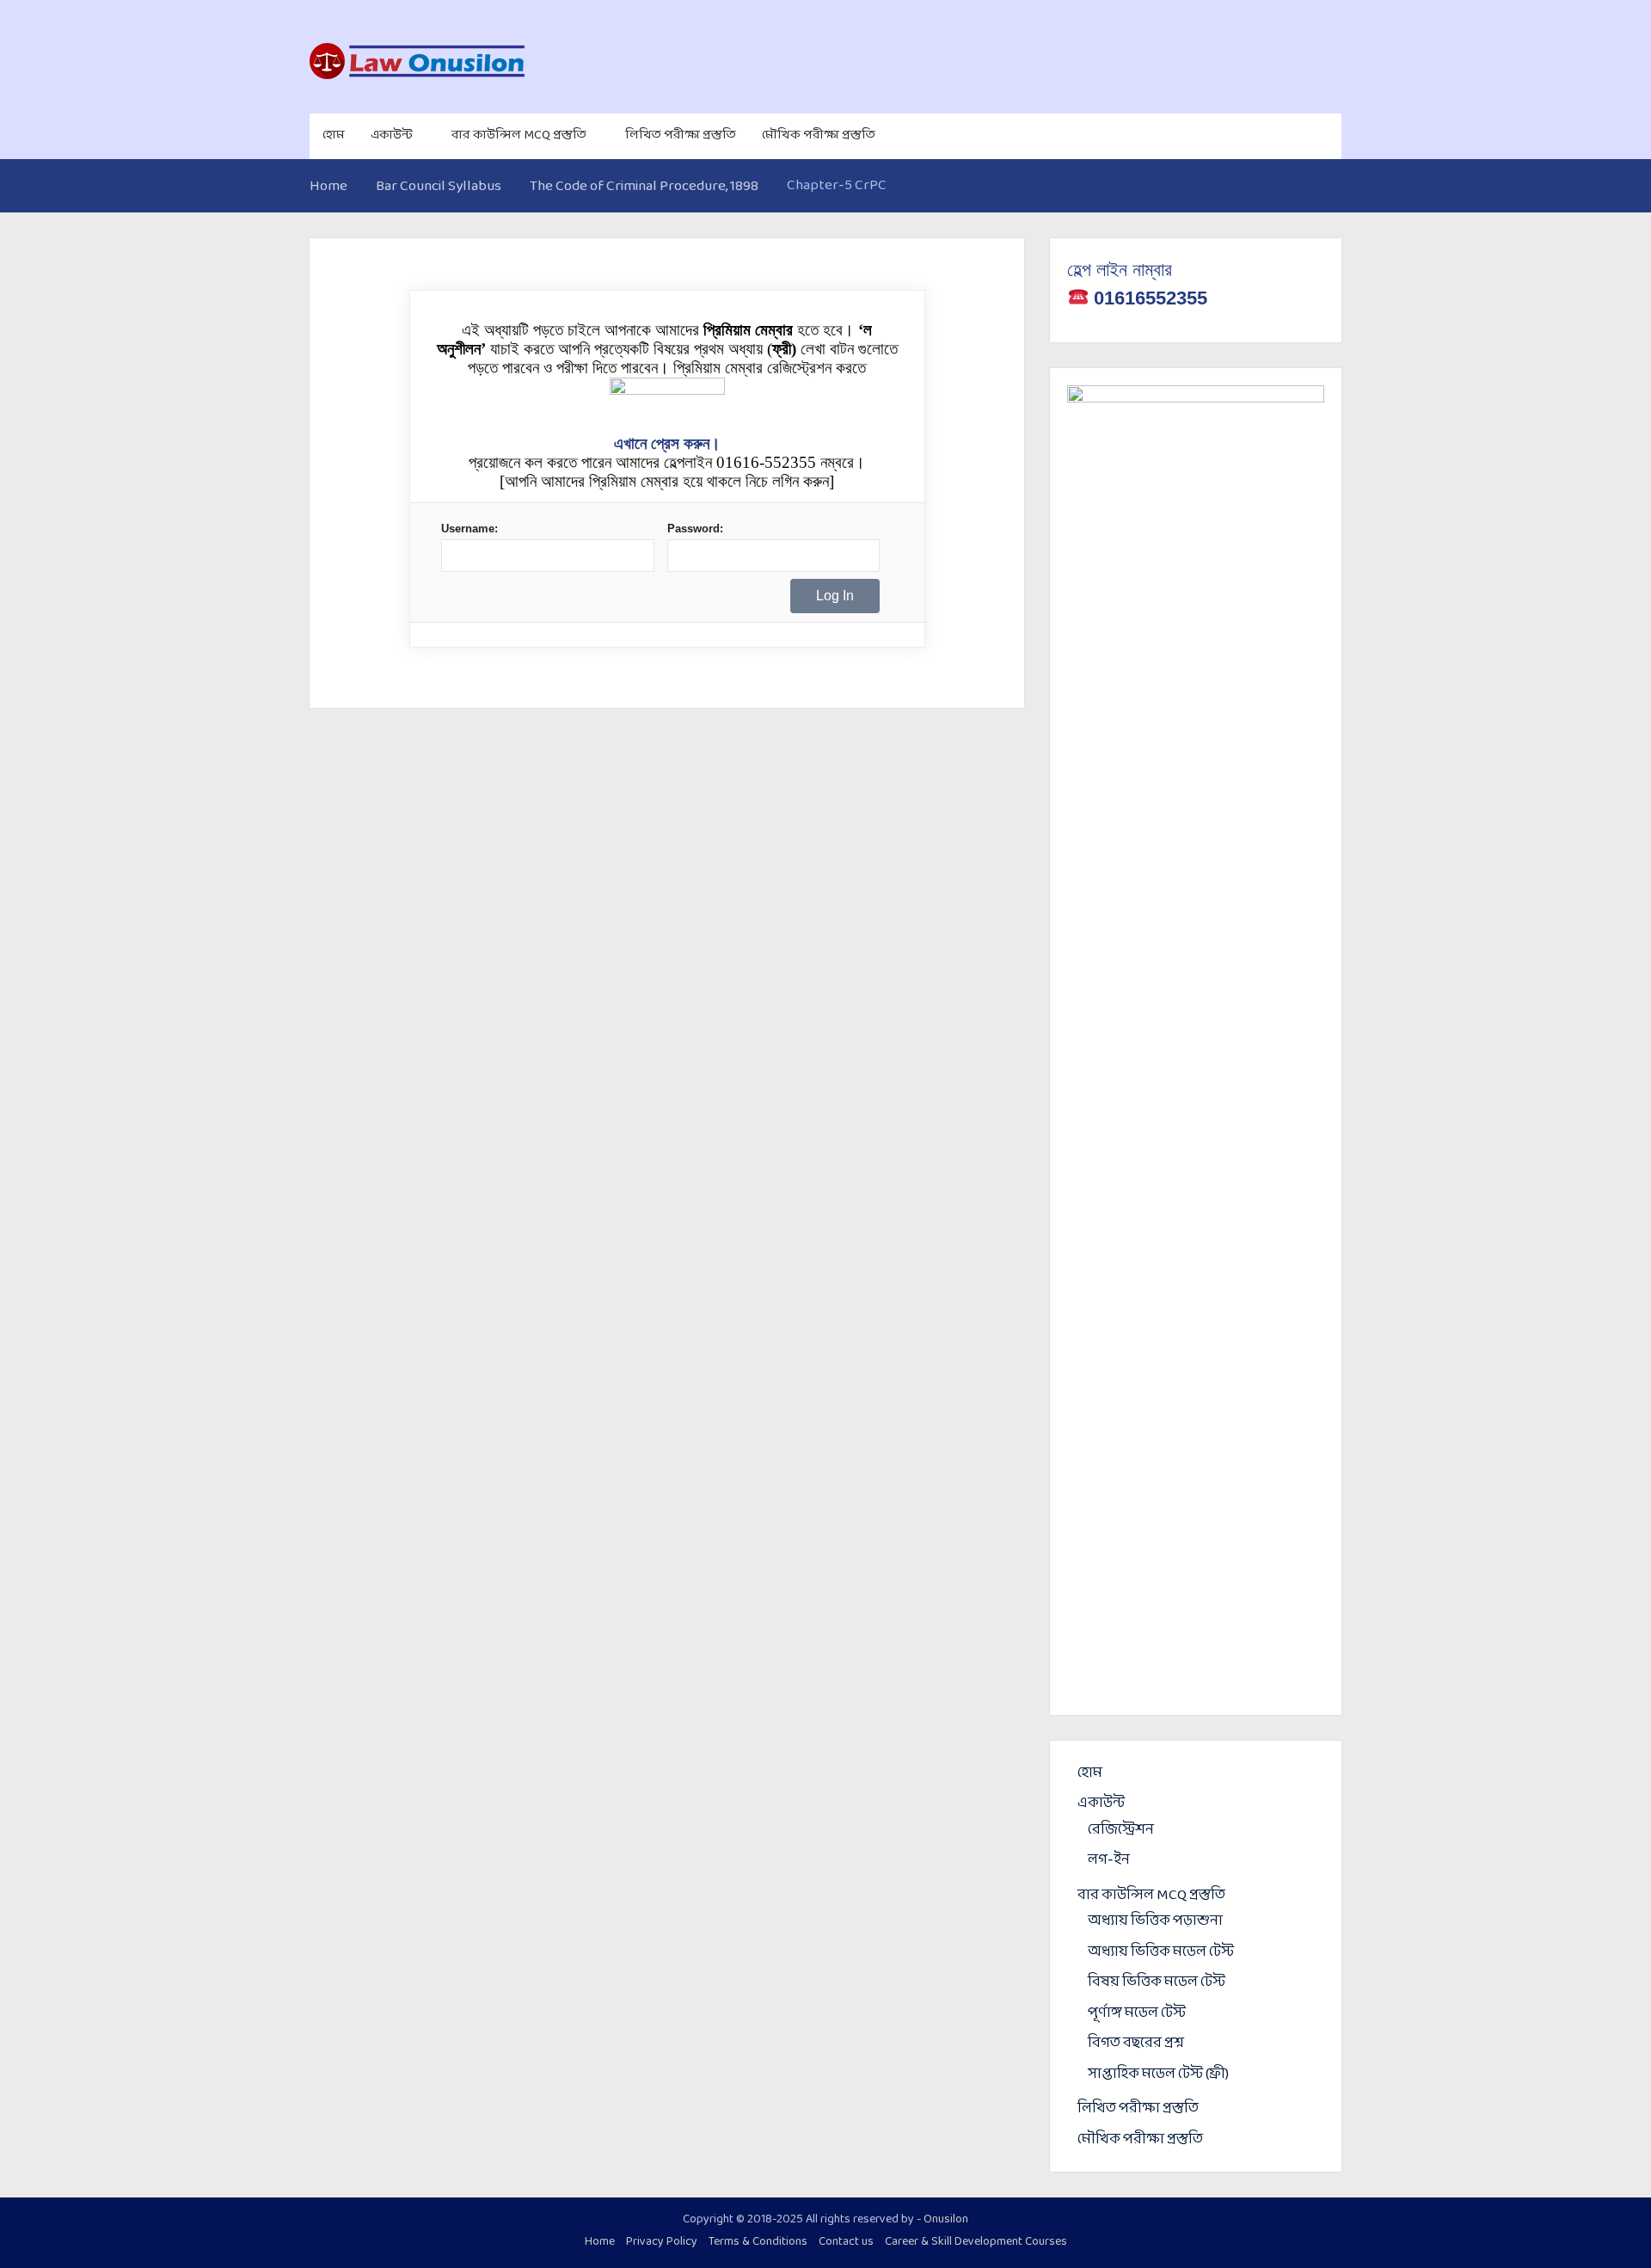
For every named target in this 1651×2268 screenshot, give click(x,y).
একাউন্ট (392, 135)
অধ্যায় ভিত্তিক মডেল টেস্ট (1161, 1952)
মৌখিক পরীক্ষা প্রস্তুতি (819, 135)
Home (600, 2242)
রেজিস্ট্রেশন (1121, 1830)
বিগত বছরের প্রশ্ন (1136, 2043)
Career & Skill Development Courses (976, 2242)
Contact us (846, 2242)
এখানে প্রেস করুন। (667, 443)
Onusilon (946, 2219)
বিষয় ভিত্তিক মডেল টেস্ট (1157, 1982)
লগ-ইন (1109, 1860)
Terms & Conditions (758, 2242)
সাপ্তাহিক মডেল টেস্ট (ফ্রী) (1158, 2074)
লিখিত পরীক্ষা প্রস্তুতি (681, 135)
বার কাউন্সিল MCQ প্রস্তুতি (519, 135)
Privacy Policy (662, 2242)
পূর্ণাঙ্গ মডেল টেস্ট (1137, 2013)
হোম (334, 135)
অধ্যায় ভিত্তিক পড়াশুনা (1155, 1921)
